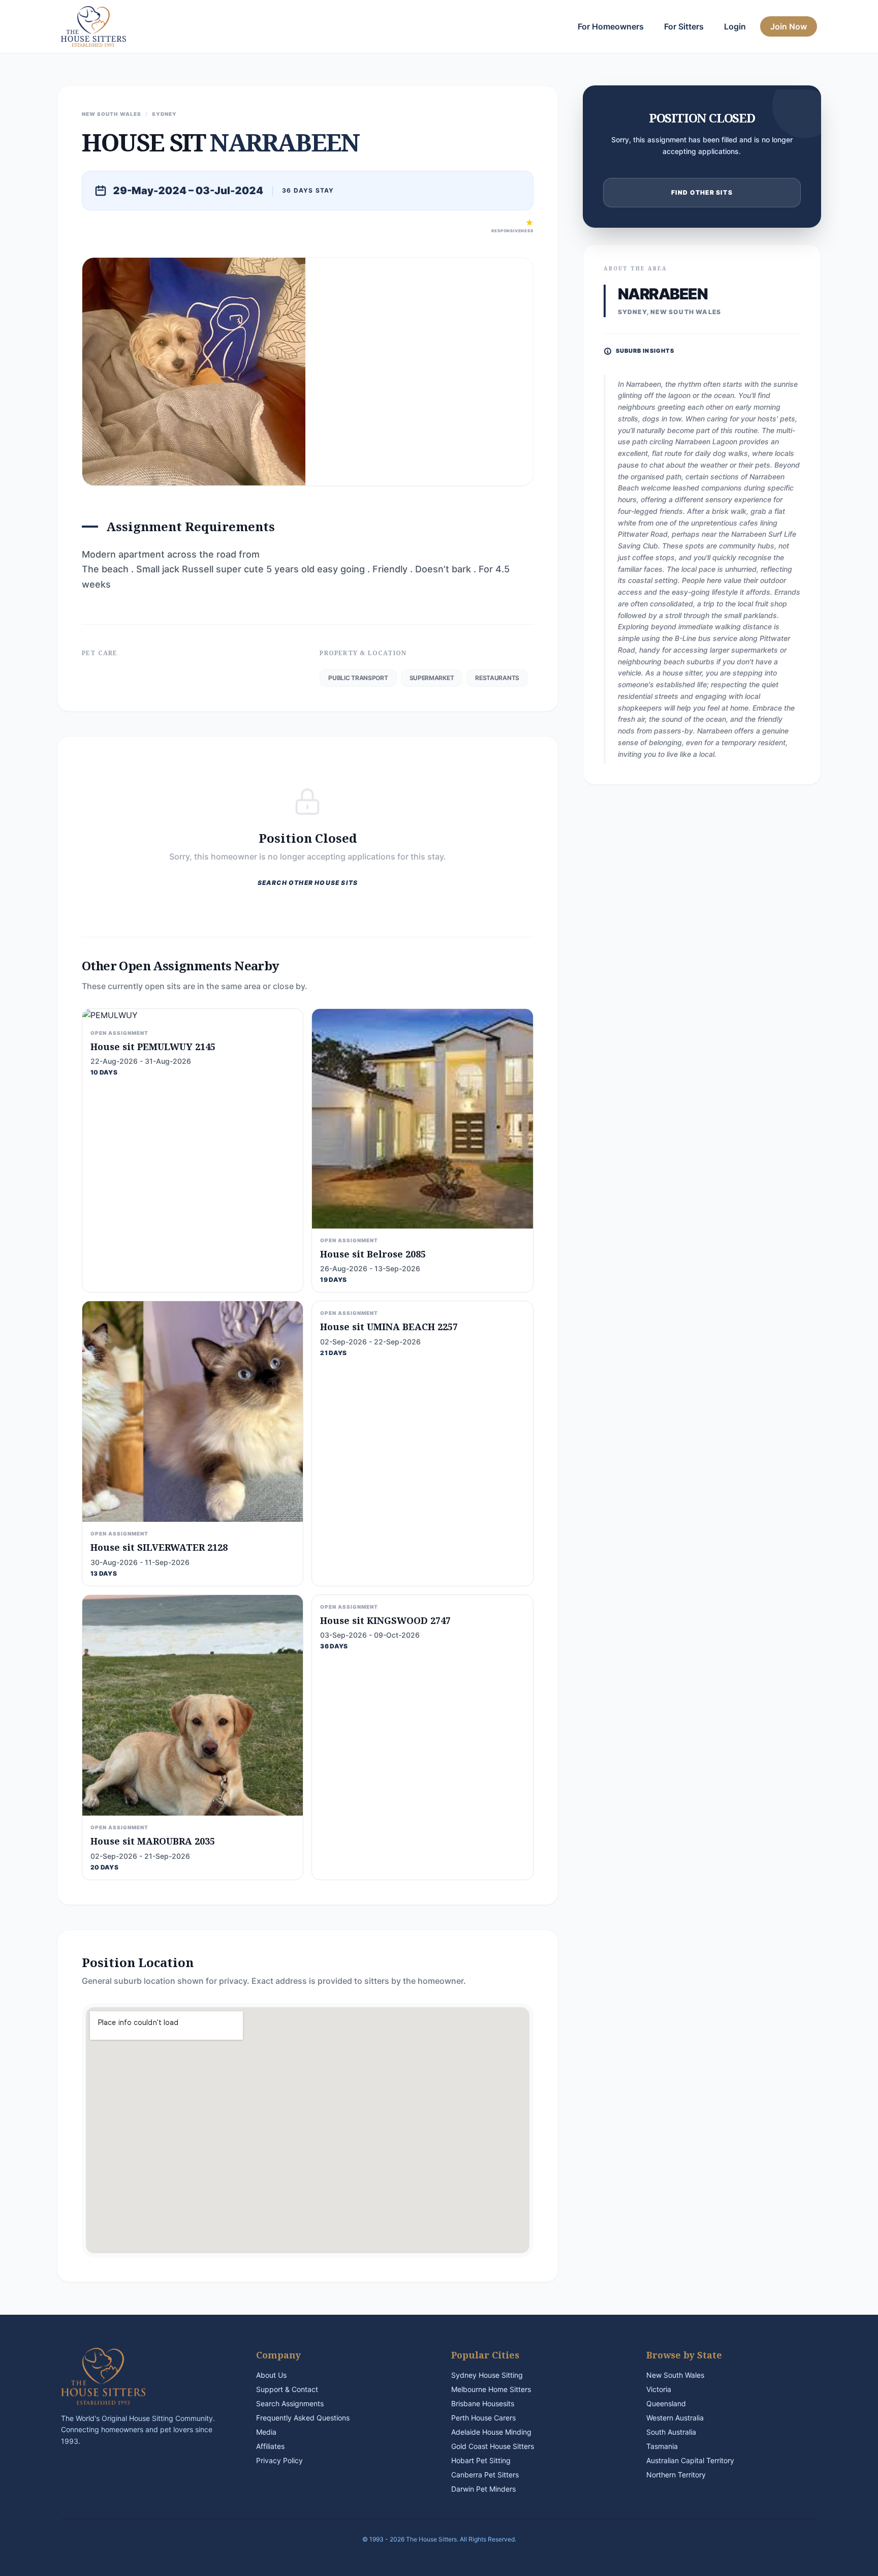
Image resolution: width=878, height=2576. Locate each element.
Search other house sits (308, 883)
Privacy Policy (279, 2460)
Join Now (789, 26)
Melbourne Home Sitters (491, 2389)
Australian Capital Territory (690, 2460)
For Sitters (684, 26)
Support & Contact (287, 2389)
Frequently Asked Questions (303, 2418)
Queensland (666, 2403)
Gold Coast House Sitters (493, 2446)
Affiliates (270, 2446)
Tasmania (662, 2446)
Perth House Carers (483, 2418)
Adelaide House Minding (491, 2432)
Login (735, 26)
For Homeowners (611, 26)
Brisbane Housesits (483, 2403)
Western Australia (675, 2418)
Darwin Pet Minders (483, 2489)
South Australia (671, 2432)
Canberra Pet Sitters (485, 2475)
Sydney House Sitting (487, 2375)
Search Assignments (290, 2403)
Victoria (659, 2389)
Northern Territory (676, 2475)
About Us (271, 2375)
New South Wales (675, 2375)
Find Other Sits (702, 192)
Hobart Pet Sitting (481, 2460)
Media (266, 2432)
